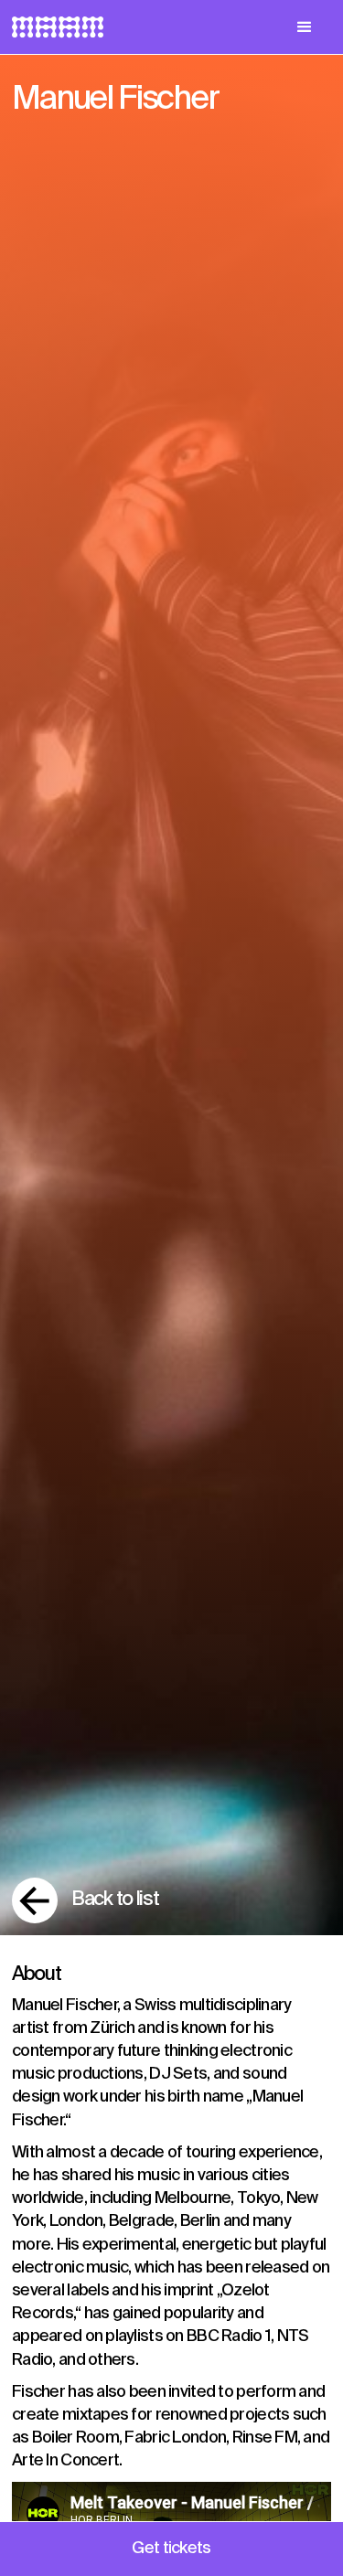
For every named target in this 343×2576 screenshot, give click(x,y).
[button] (304, 27)
